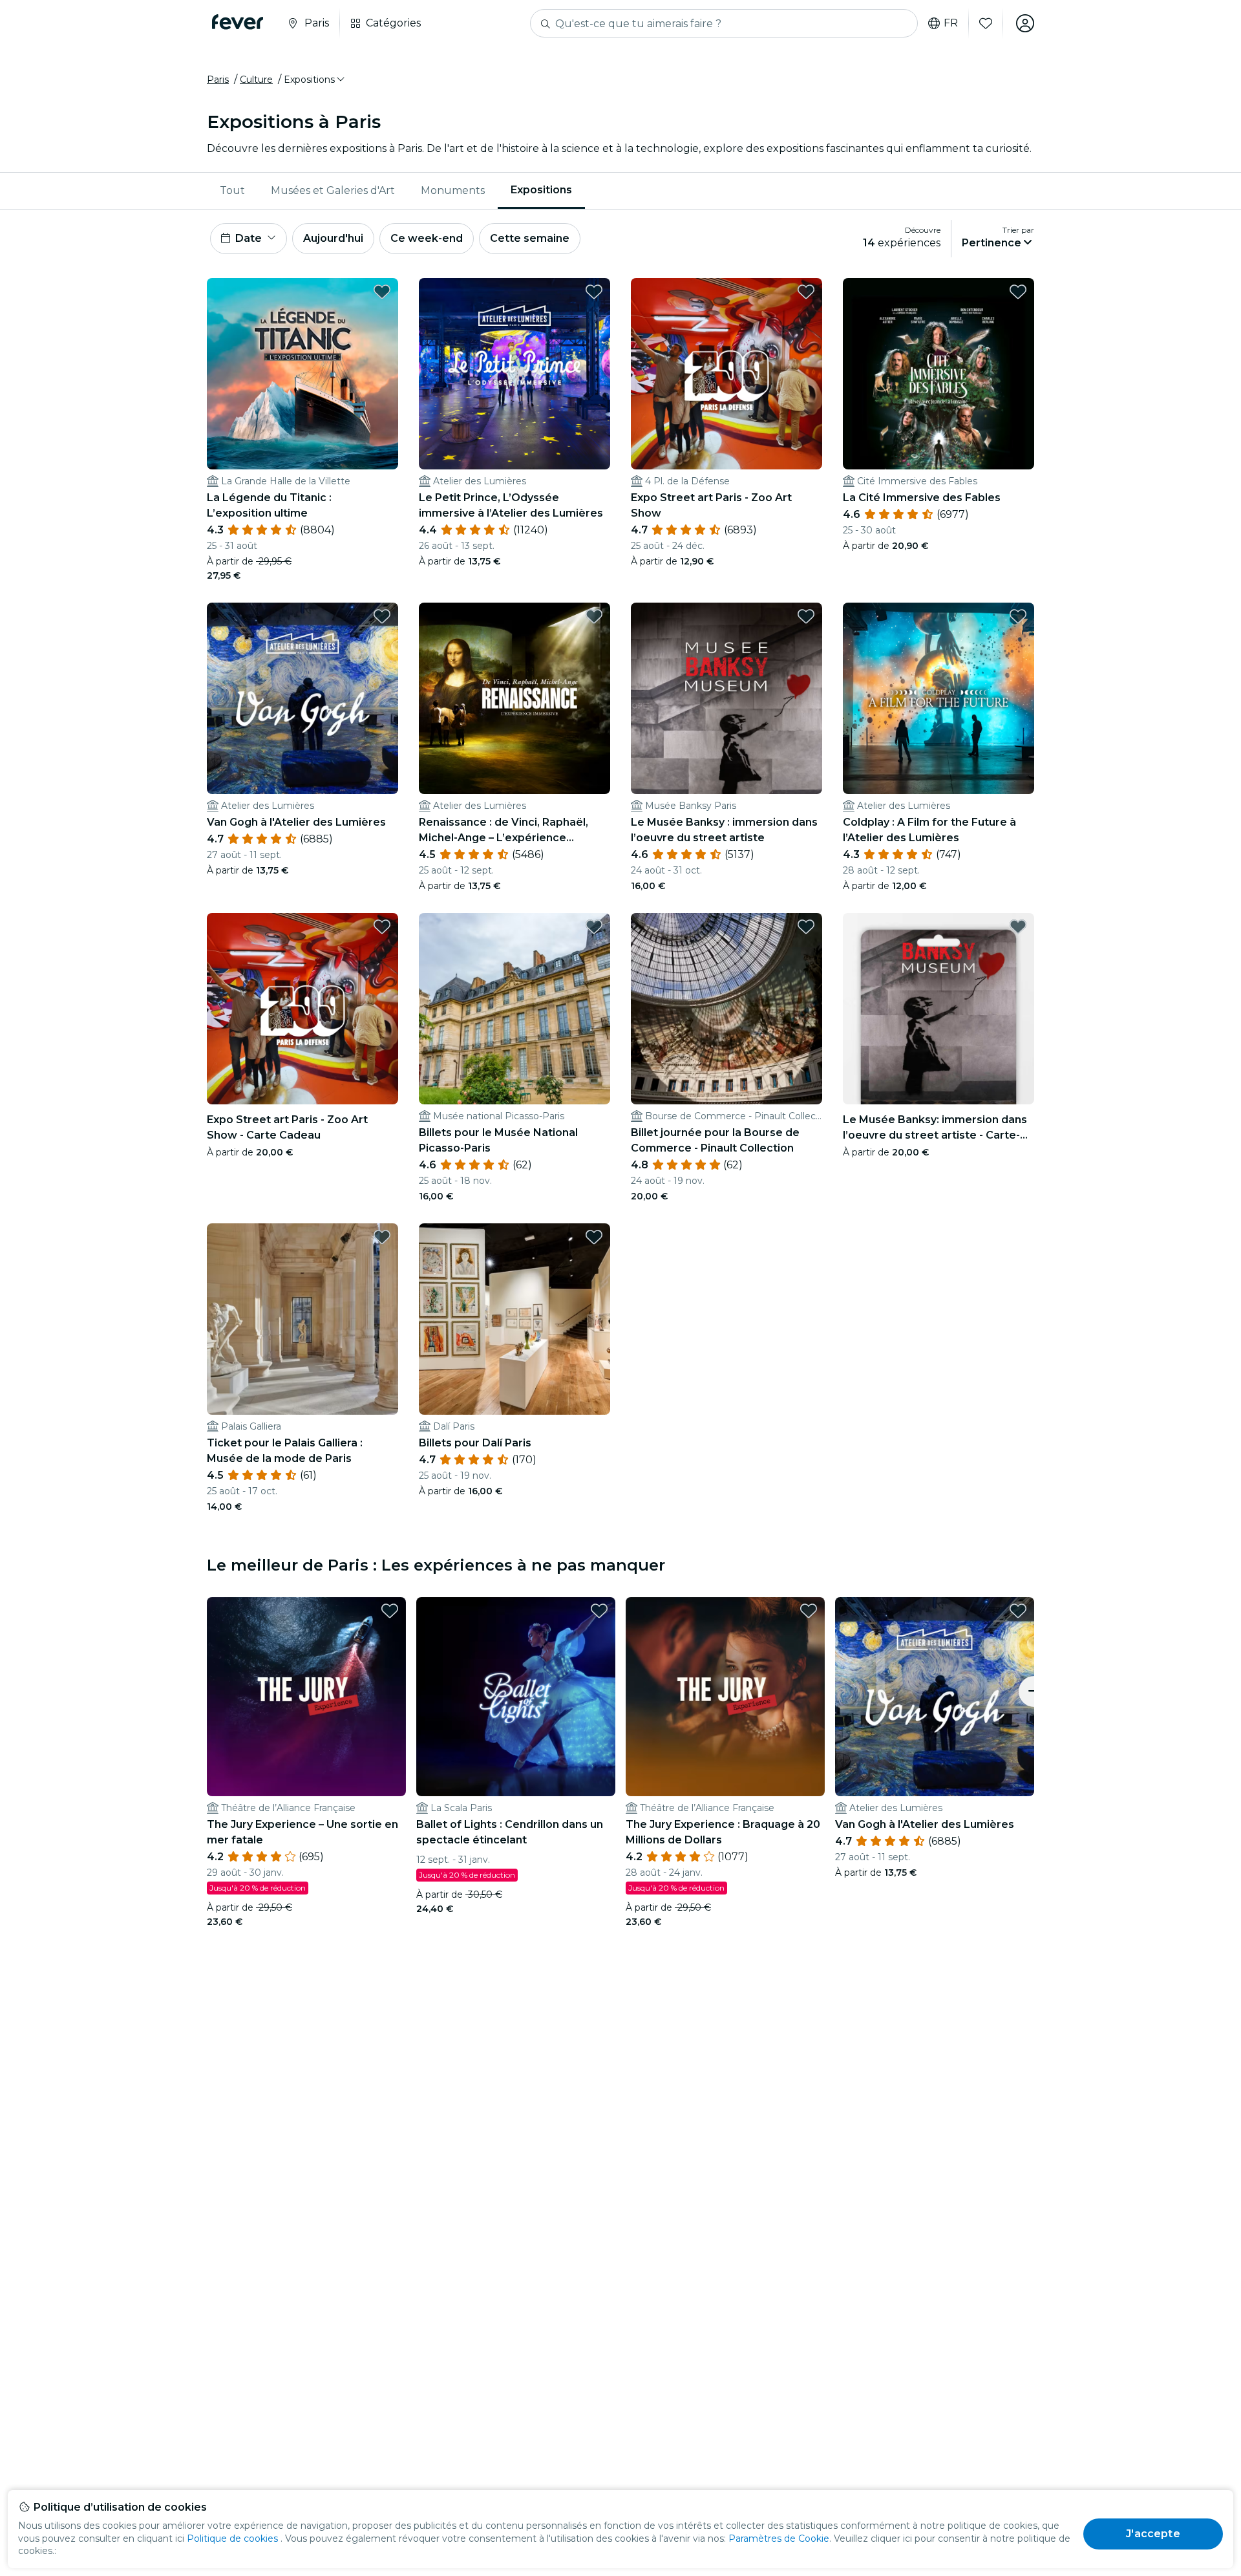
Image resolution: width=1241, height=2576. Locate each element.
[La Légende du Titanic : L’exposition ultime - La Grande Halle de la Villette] (302, 374)
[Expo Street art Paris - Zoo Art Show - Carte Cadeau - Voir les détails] (302, 1009)
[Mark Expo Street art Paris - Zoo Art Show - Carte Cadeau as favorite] (382, 927)
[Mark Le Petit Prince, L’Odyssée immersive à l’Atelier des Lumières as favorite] (594, 292)
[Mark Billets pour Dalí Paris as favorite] (594, 1237)
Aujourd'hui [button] (333, 238)
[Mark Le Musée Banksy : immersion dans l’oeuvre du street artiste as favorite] (806, 616)
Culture (256, 80)
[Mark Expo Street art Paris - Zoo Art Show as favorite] (806, 292)
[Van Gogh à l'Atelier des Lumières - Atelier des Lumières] (302, 698)
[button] (315, 80)
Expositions (541, 190)
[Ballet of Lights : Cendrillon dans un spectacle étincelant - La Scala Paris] (516, 1697)
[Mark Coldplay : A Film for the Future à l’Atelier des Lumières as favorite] (1018, 616)
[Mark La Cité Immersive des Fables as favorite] (1018, 292)
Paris (218, 80)
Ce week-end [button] (427, 238)
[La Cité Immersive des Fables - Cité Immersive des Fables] (939, 374)
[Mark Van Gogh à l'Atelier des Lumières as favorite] (382, 616)
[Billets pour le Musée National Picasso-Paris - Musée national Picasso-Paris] (514, 1009)
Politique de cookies (232, 2538)
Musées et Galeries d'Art (333, 190)
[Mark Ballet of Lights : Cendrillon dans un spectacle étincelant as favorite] (599, 1611)
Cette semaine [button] (530, 238)
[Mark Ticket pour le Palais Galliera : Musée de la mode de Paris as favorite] (382, 1237)
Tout (232, 190)
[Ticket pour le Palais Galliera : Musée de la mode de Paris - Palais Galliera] (302, 1319)
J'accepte (1153, 2534)
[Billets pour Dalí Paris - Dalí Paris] (514, 1319)
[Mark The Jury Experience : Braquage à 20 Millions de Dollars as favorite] (809, 1611)
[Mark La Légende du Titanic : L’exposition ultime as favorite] (382, 292)
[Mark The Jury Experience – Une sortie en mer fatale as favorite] (390, 1611)
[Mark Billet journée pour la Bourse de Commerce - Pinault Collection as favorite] (806, 927)
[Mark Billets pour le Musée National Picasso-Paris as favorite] (594, 927)
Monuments (453, 190)
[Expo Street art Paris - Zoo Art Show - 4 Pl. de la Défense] (727, 374)
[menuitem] (232, 191)
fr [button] (951, 23)
